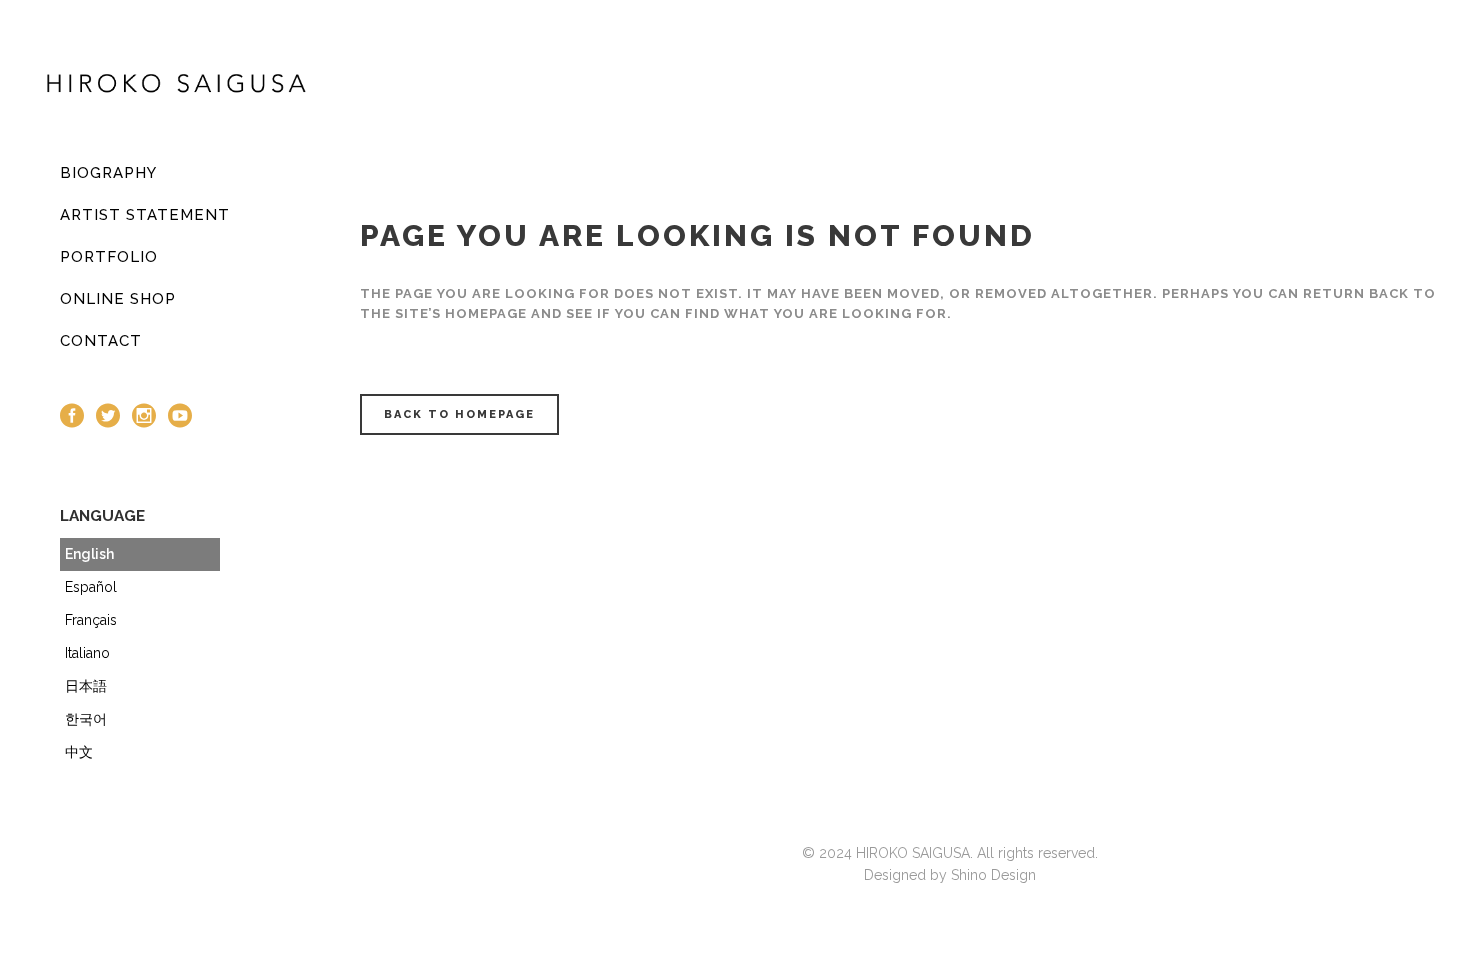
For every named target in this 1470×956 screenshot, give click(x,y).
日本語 (86, 686)
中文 (79, 752)
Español (91, 587)
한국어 (86, 719)
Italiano (87, 653)
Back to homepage (459, 414)
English (89, 554)
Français (91, 620)
